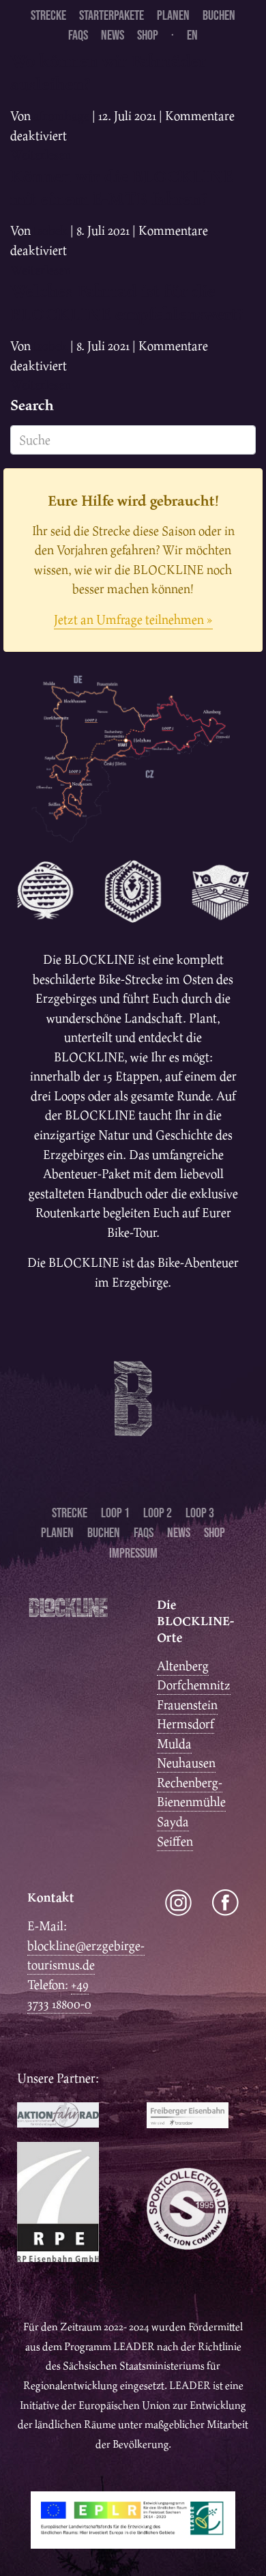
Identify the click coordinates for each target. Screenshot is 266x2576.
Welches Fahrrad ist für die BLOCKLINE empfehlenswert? (127, 302)
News (113, 35)
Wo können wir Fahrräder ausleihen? (108, 72)
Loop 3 (200, 1513)
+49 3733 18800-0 (59, 1994)
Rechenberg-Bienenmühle (191, 1792)
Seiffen (175, 1841)
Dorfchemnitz (194, 1685)
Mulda (174, 1744)
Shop (148, 35)
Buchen (219, 15)
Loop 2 (158, 1513)
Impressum (133, 1553)
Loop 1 (115, 1513)
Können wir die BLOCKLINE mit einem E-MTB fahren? (122, 187)
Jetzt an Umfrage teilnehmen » (133, 619)
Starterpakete (112, 15)
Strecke (48, 15)
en (192, 35)
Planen (173, 15)
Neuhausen (186, 1763)
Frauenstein (187, 1705)
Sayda (173, 1821)
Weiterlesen (41, 155)
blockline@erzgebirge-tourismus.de (86, 1956)
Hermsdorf (186, 1724)
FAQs (78, 35)
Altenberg (183, 1666)
